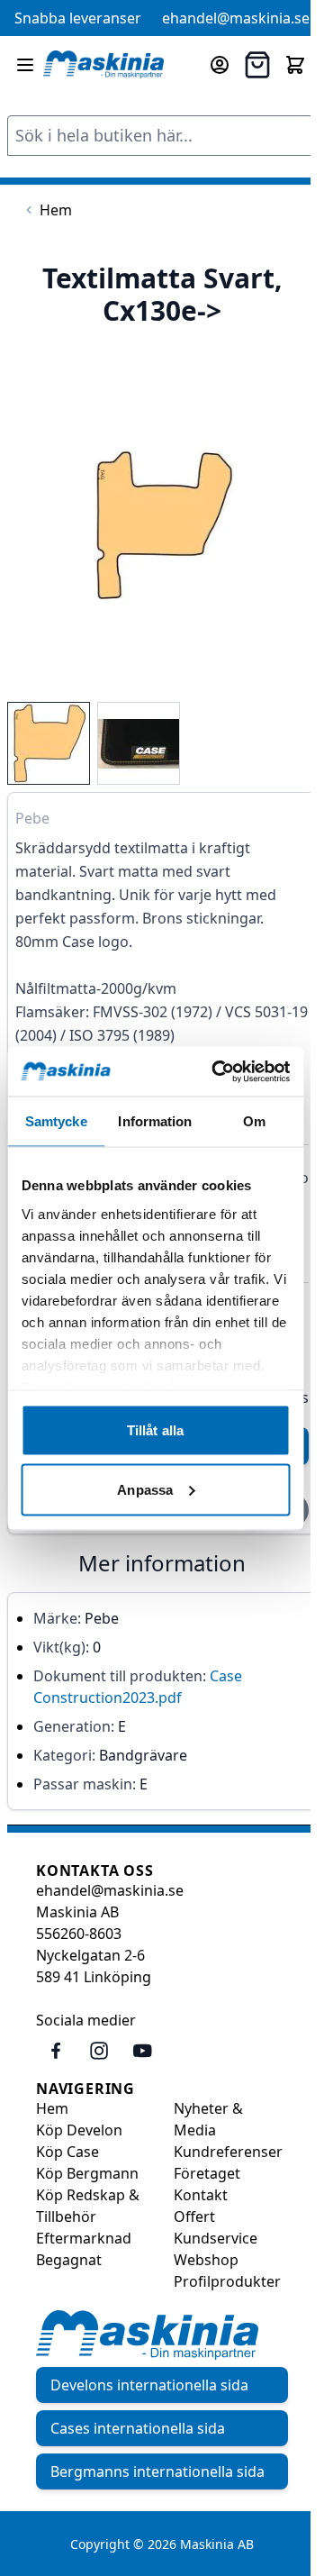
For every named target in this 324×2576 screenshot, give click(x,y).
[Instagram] (99, 2051)
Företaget (207, 2173)
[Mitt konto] (220, 65)
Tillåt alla (155, 1430)
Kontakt (201, 2195)
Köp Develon (79, 2130)
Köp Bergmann (87, 2173)
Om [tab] (254, 1121)
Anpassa (145, 1489)
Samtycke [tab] (56, 1121)
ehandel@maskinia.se (236, 18)
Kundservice (216, 2238)
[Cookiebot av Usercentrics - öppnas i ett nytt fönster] (217, 1071)
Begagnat (69, 2260)
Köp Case (67, 2152)
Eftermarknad (84, 2238)
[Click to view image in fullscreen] (162, 525)
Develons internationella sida (149, 2385)
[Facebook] (56, 2051)
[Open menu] (25, 65)
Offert (194, 2216)
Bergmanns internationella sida (157, 2471)
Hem (52, 2108)
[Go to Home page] (103, 64)
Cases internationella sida (138, 2428)
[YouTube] (142, 2051)
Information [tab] (155, 1121)
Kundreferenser (228, 2152)
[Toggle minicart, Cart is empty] (295, 65)
